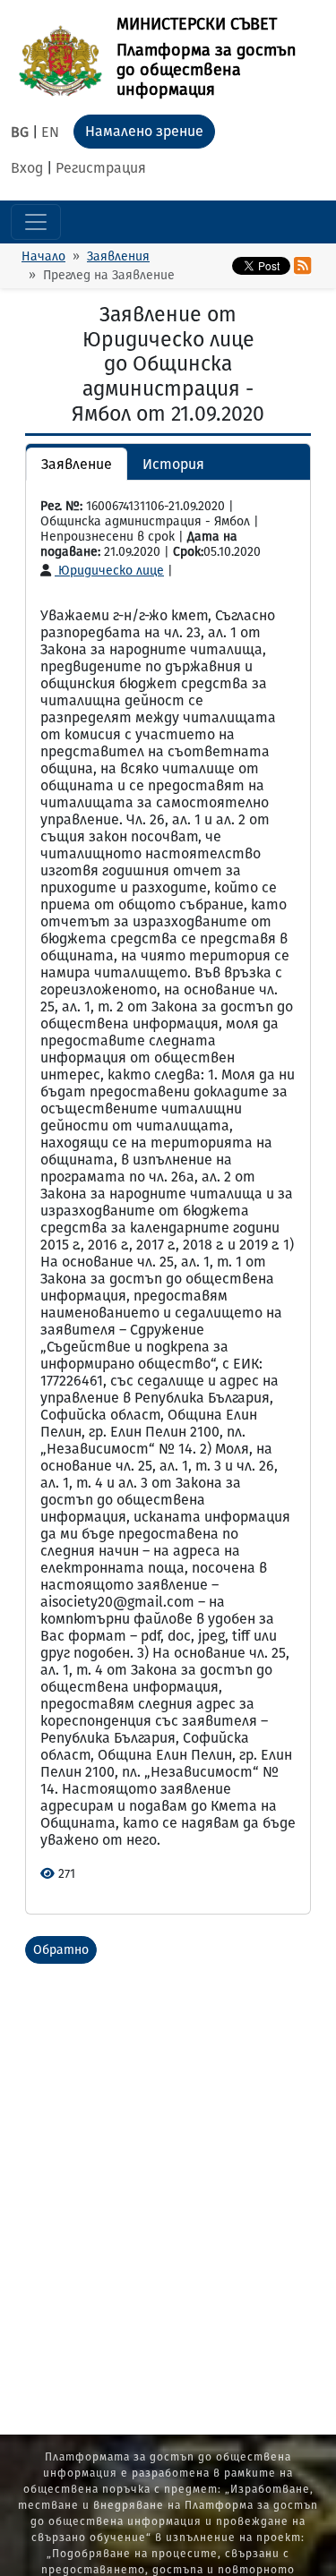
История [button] (173, 464)
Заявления (118, 256)
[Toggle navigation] (36, 222)
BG (20, 132)
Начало (43, 256)
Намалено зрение (144, 131)
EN (50, 132)
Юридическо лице (109, 571)
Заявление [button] (77, 464)
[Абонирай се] (302, 266)
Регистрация (101, 168)
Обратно (61, 1950)
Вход (27, 168)
